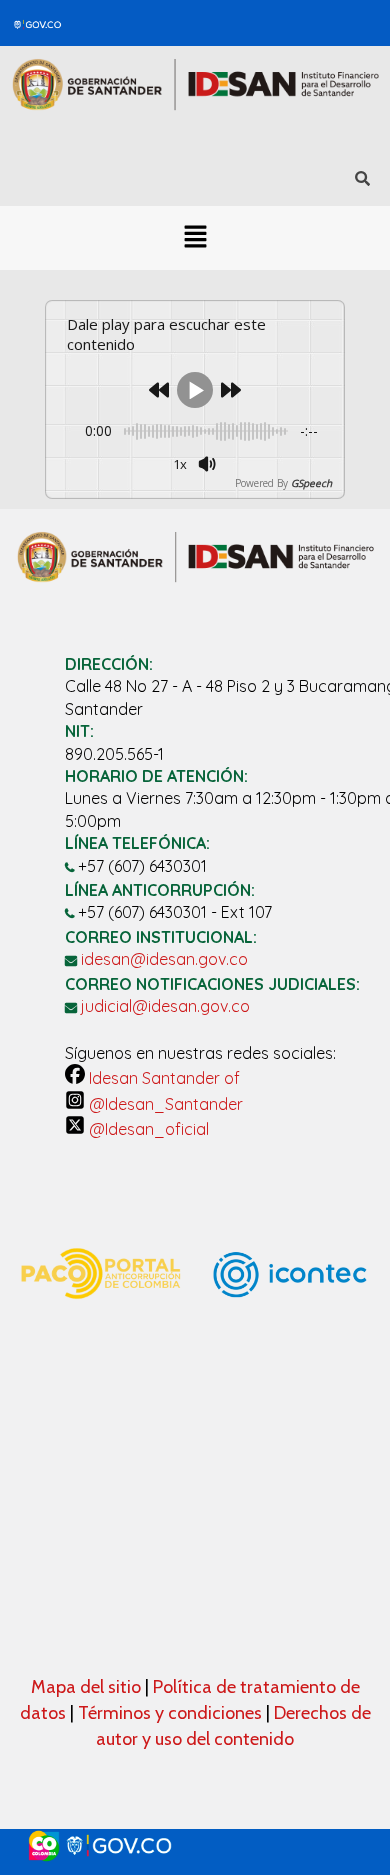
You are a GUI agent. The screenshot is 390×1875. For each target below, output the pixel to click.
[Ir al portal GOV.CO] (195, 1845)
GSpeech (311, 483)
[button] (195, 238)
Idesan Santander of (162, 1078)
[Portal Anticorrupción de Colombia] (100, 1317)
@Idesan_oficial (147, 1129)
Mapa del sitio (88, 1687)
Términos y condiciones (170, 1713)
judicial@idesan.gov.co (165, 1006)
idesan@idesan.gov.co (164, 959)
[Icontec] (290, 1354)
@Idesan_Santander (164, 1104)
